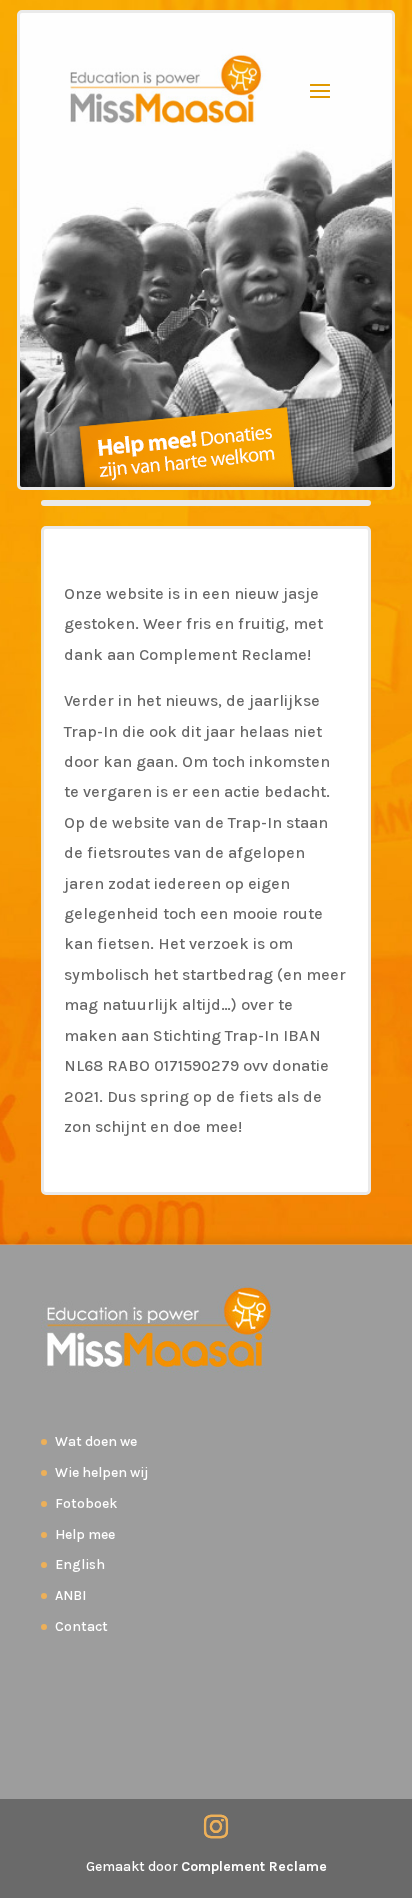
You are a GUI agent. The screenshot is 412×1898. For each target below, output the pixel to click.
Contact (81, 1626)
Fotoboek (86, 1503)
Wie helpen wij (101, 1472)
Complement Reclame (254, 1866)
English (80, 1564)
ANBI (70, 1595)
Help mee (85, 1534)
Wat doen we (96, 1441)
